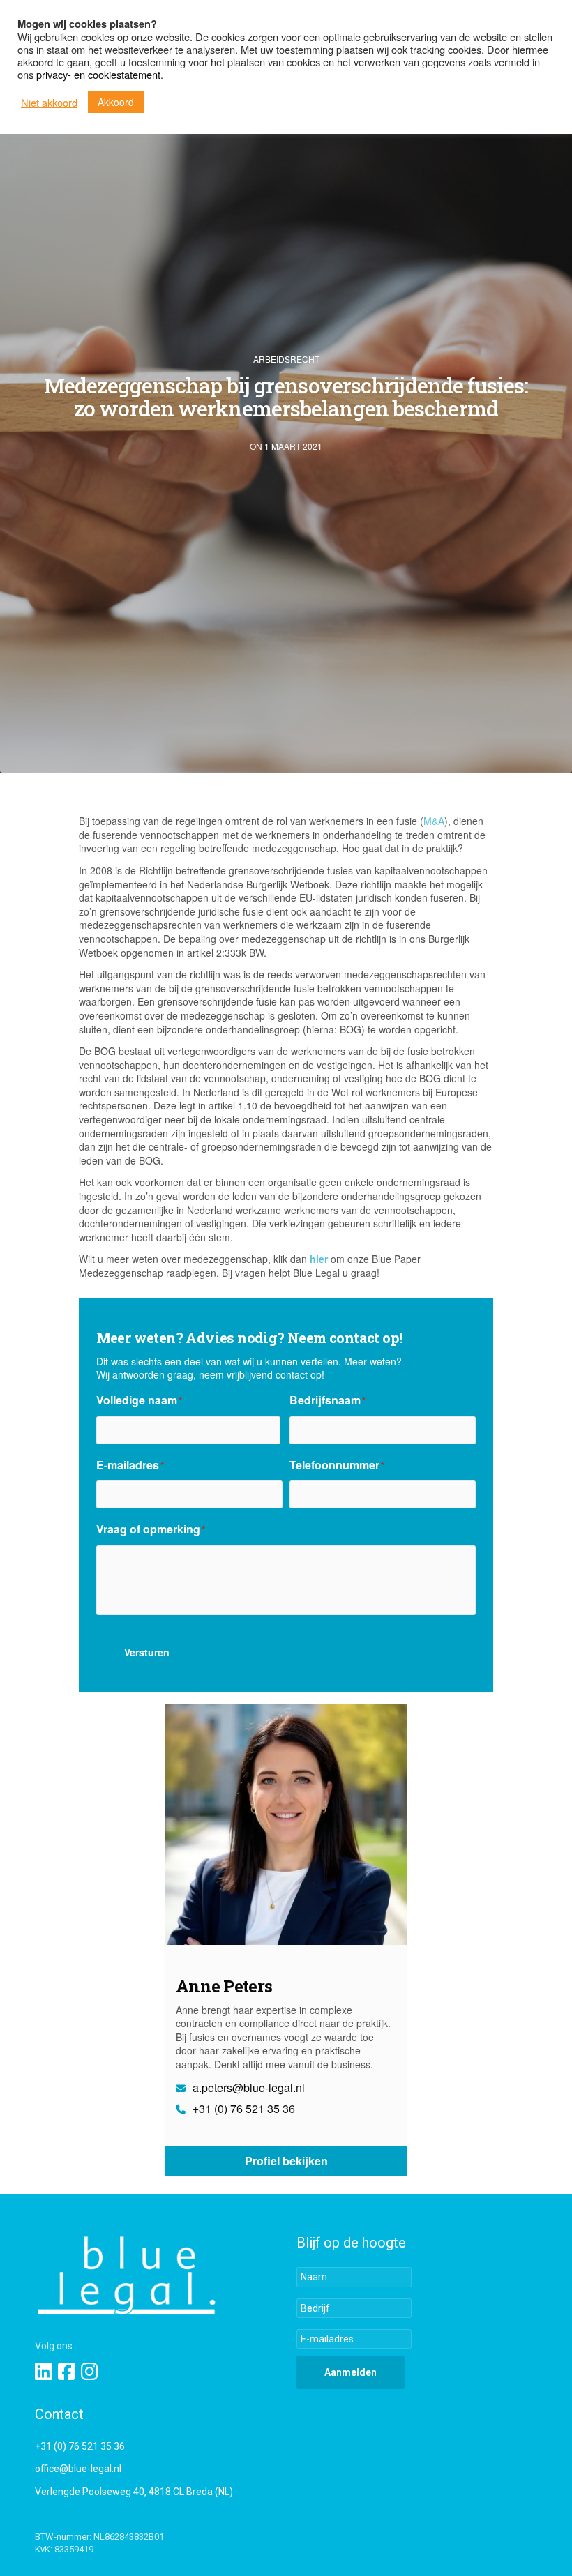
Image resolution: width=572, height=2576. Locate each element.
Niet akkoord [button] (49, 103)
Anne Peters (224, 1986)
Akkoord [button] (116, 102)
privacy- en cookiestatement (98, 74)
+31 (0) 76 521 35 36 (242, 2109)
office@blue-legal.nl (78, 2469)
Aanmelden (351, 2372)
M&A (434, 821)
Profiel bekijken (286, 2161)
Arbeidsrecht (286, 359)
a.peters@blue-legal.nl (247, 2088)
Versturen (147, 1652)
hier (319, 1259)
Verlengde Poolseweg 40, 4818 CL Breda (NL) (134, 2492)
